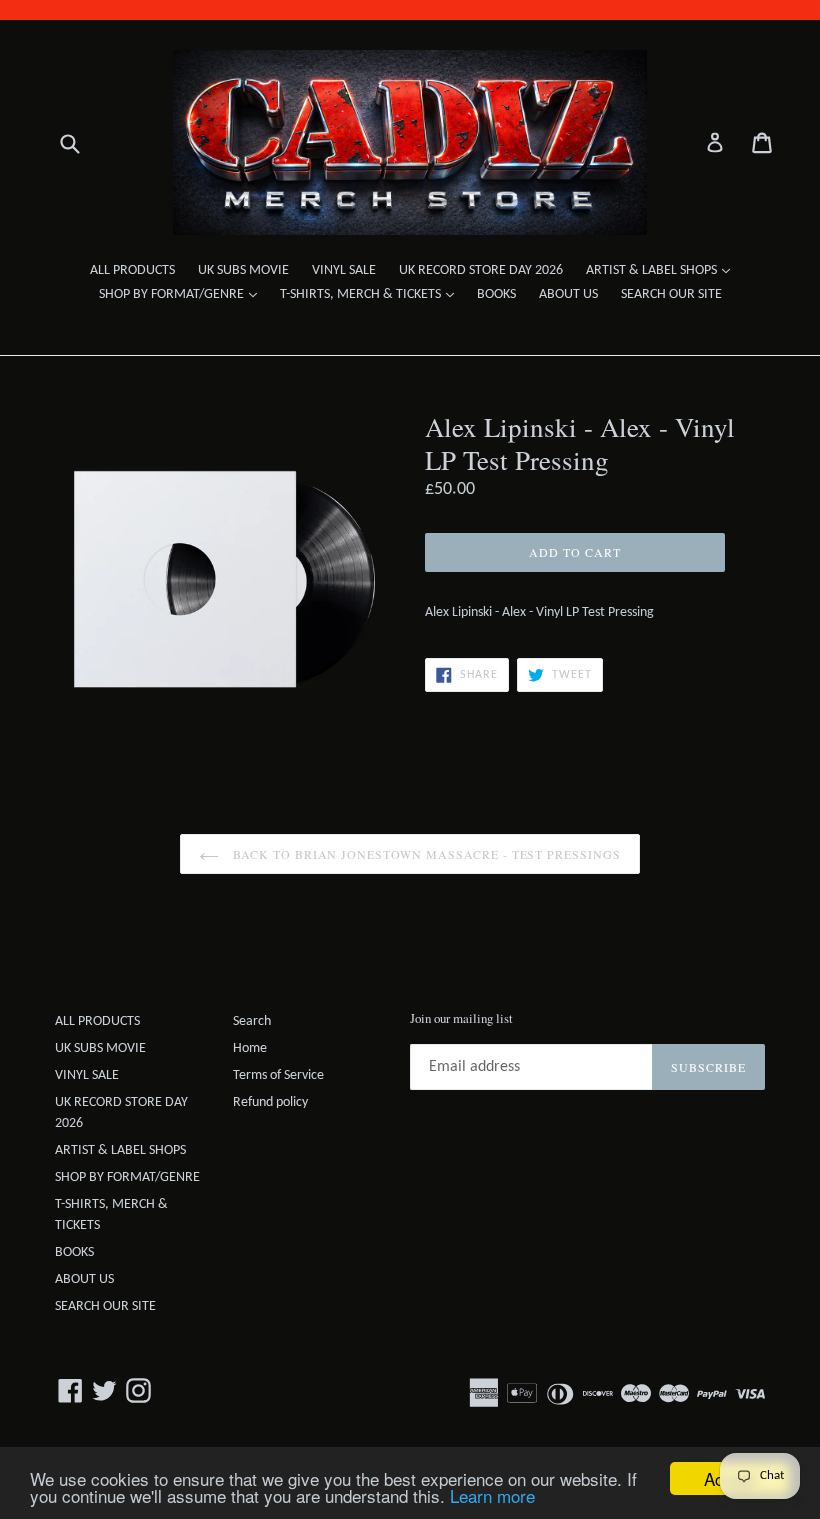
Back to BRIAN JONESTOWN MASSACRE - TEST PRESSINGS (425, 854)
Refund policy (270, 1102)
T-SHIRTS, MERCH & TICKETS (372, 294)
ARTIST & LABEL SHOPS (663, 270)
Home (250, 1048)
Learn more (492, 1495)
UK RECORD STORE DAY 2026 (481, 270)
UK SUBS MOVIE (243, 270)
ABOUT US (568, 294)
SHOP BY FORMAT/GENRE (183, 294)
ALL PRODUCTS (132, 270)
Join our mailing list (461, 1019)
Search (252, 1021)
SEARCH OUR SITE (671, 294)
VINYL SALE (344, 270)
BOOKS (496, 294)
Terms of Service (278, 1075)
